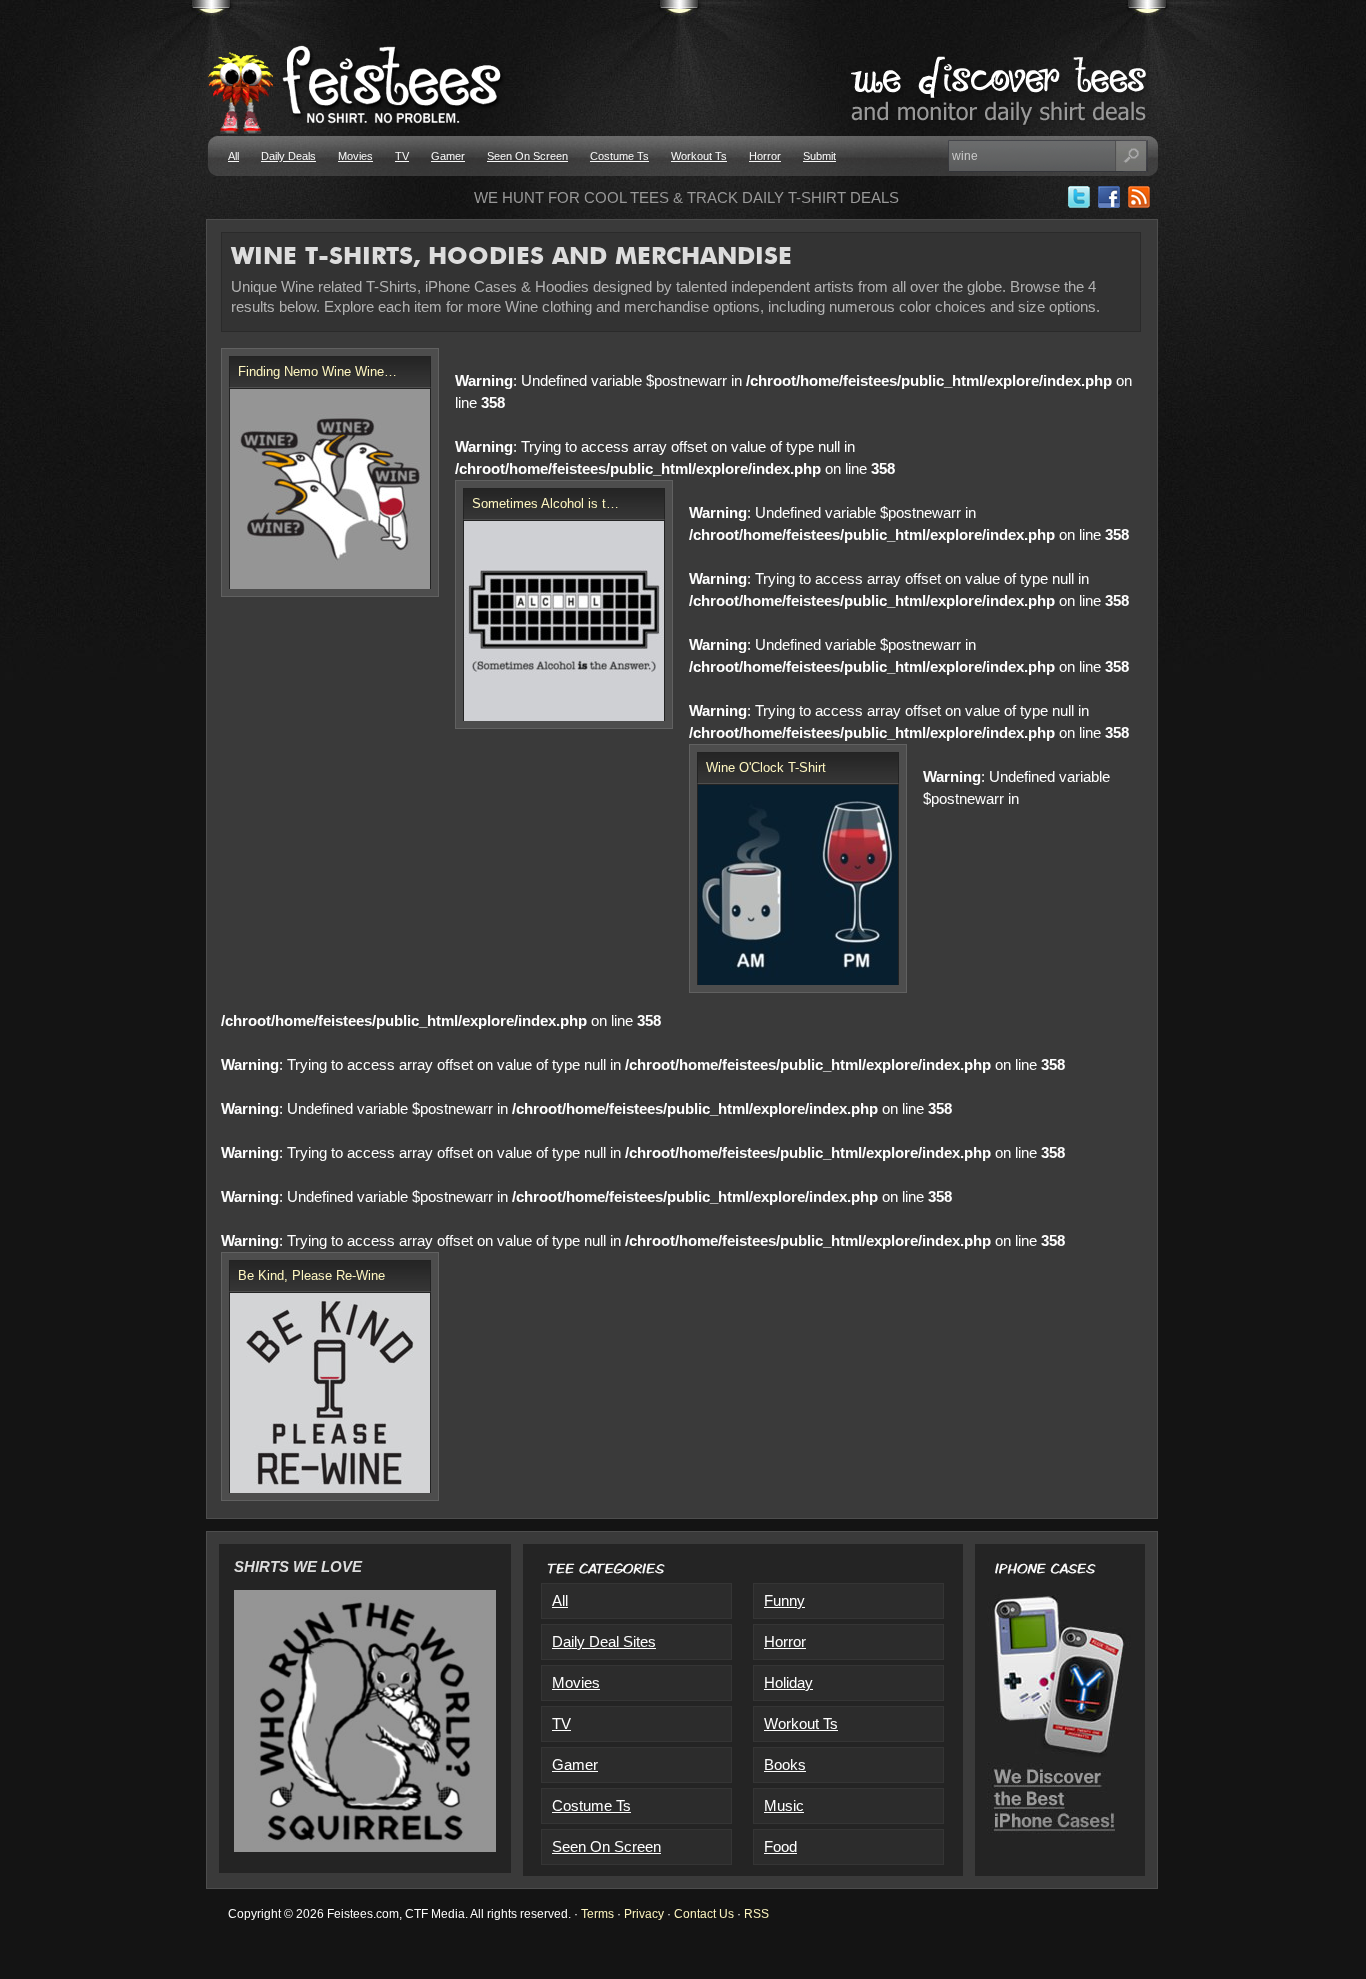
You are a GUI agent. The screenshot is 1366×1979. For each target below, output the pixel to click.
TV (402, 156)
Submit (819, 156)
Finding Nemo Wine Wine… (317, 371)
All (233, 156)
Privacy (644, 1914)
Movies (355, 156)
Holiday (788, 1682)
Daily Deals (288, 156)
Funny (784, 1600)
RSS (756, 1914)
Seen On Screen (527, 156)
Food (780, 1846)
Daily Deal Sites (604, 1641)
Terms (597, 1914)
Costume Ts (619, 156)
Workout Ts (699, 156)
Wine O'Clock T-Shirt (766, 767)
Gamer (448, 156)
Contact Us (704, 1914)
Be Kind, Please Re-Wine (311, 1275)
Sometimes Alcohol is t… (545, 503)
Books (785, 1764)
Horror (765, 156)
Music (784, 1805)
